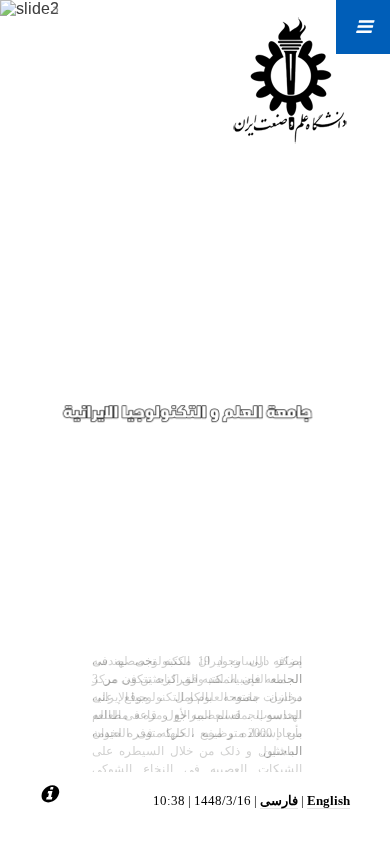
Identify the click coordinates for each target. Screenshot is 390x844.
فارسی (279, 800)
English (328, 800)
